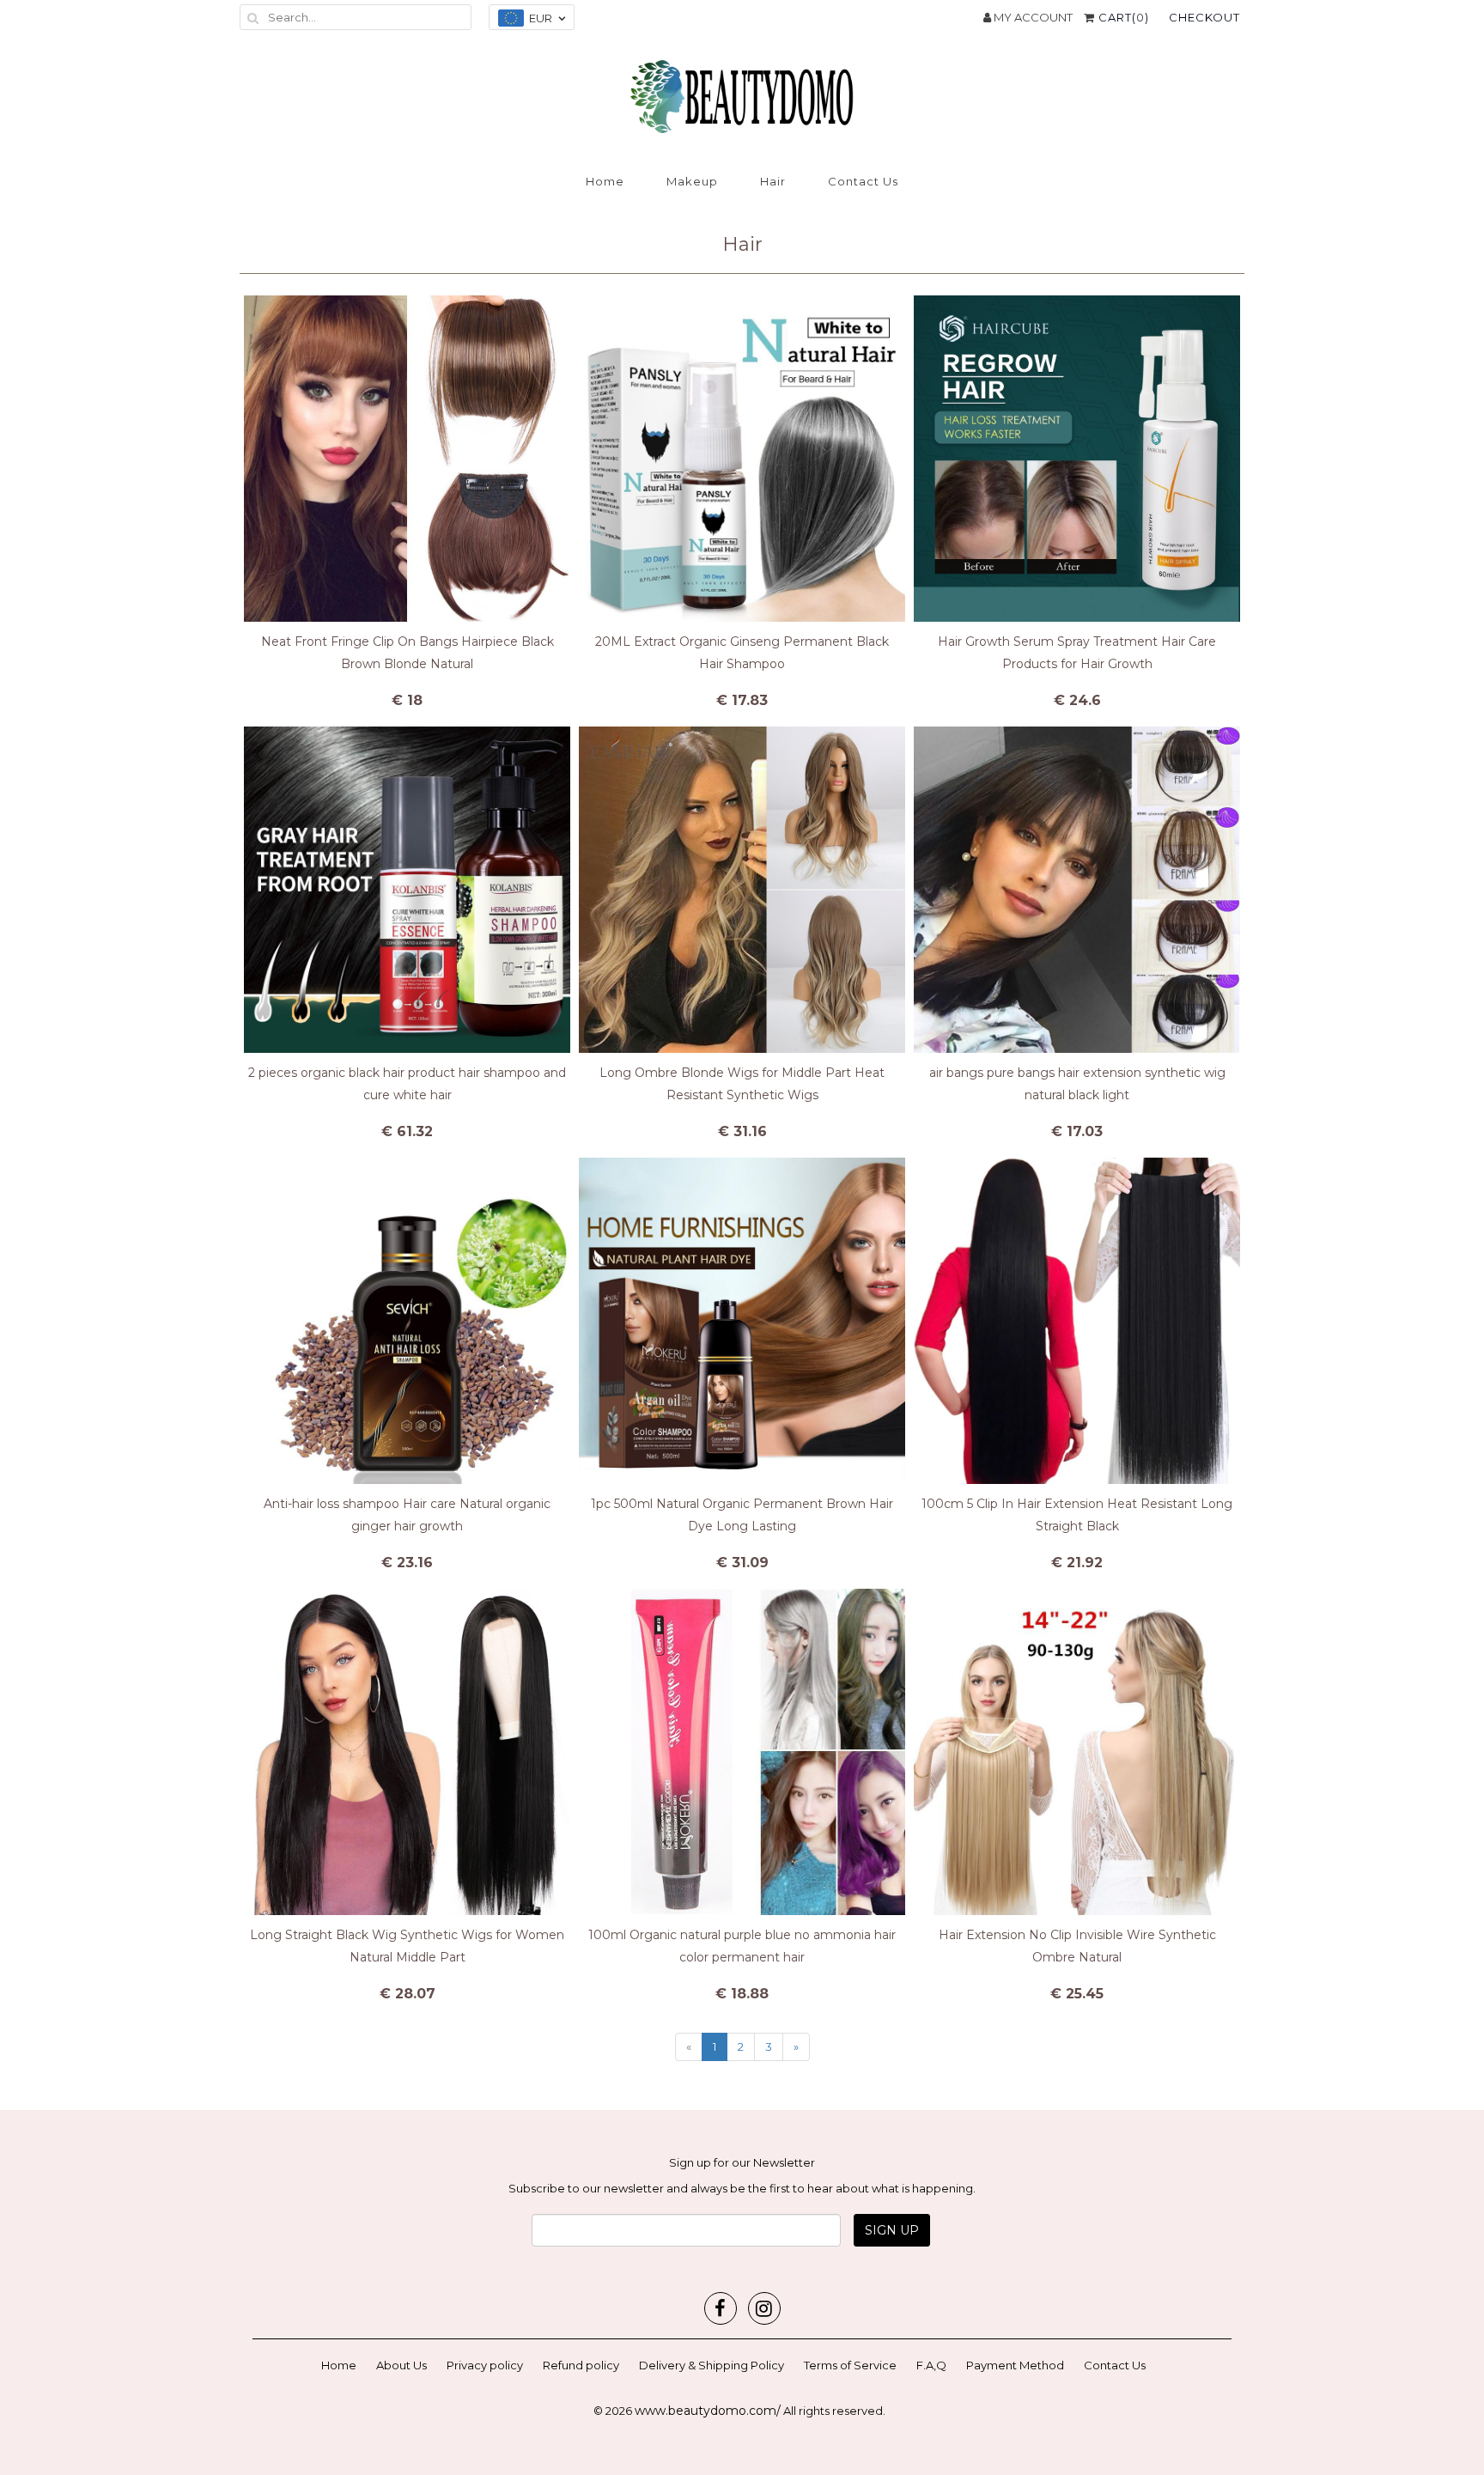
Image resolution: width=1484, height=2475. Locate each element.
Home (605, 181)
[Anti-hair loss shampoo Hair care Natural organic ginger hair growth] (407, 1321)
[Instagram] (764, 2308)
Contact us (863, 181)
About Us (401, 2365)
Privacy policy (485, 2365)
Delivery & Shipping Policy (712, 2365)
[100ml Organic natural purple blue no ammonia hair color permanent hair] (742, 1752)
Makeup (692, 181)
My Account (1032, 17)
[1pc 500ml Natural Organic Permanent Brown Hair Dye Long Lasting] (742, 1321)
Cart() (1122, 17)
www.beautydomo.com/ (708, 2411)
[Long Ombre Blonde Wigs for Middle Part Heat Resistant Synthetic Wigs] (742, 890)
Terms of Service (850, 2365)
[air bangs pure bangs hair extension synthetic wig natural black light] (1077, 890)
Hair (773, 181)
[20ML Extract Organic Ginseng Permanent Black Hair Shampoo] (742, 459)
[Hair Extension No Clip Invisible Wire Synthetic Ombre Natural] (1077, 1752)
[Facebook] (721, 2308)
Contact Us (1115, 2365)
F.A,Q (931, 2365)
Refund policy (581, 2365)
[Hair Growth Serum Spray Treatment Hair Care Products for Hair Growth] (1077, 459)
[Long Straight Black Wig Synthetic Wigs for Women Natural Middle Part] (407, 1752)
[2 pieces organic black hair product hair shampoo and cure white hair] (407, 890)
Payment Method (1015, 2365)
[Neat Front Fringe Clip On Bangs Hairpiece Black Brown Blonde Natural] (407, 459)
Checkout (1204, 17)
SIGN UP (892, 2230)
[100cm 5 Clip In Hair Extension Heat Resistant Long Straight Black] (1077, 1321)
